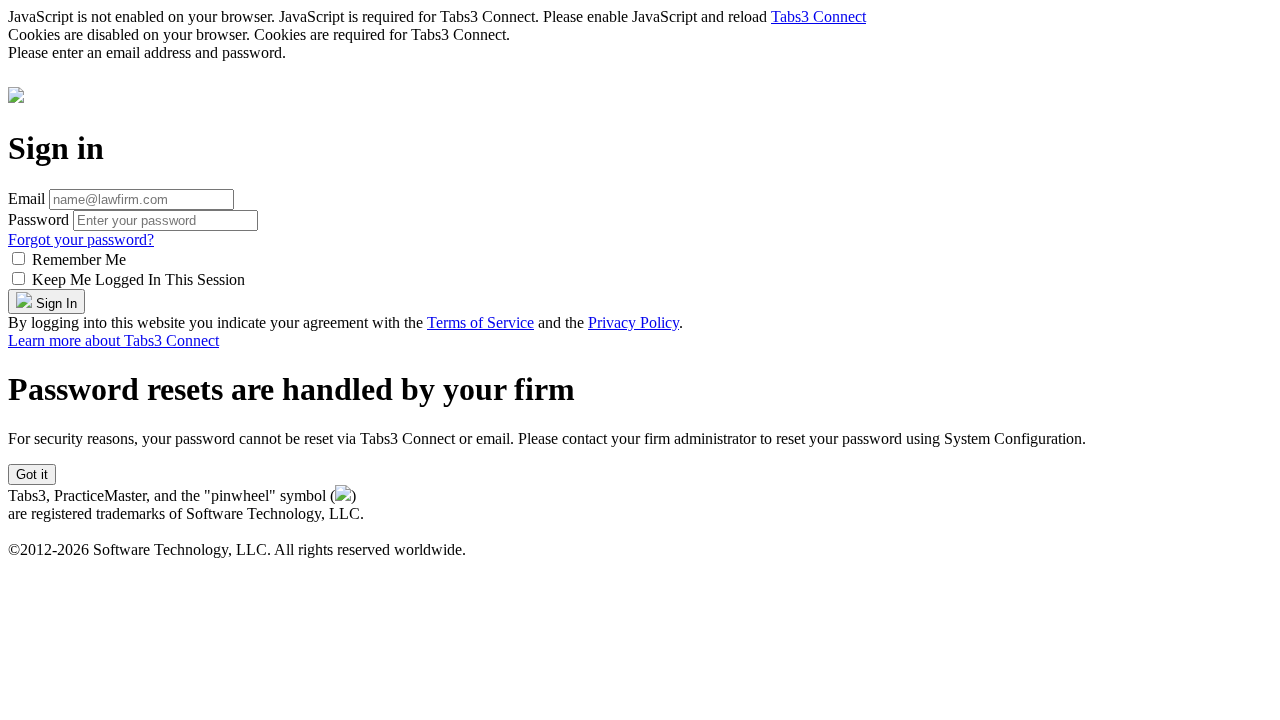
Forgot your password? (81, 239)
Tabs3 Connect (818, 16)
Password (38, 219)
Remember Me (79, 259)
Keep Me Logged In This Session (138, 279)
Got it (32, 474)
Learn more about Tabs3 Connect (113, 340)
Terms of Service (480, 322)
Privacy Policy (633, 322)
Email (26, 198)
